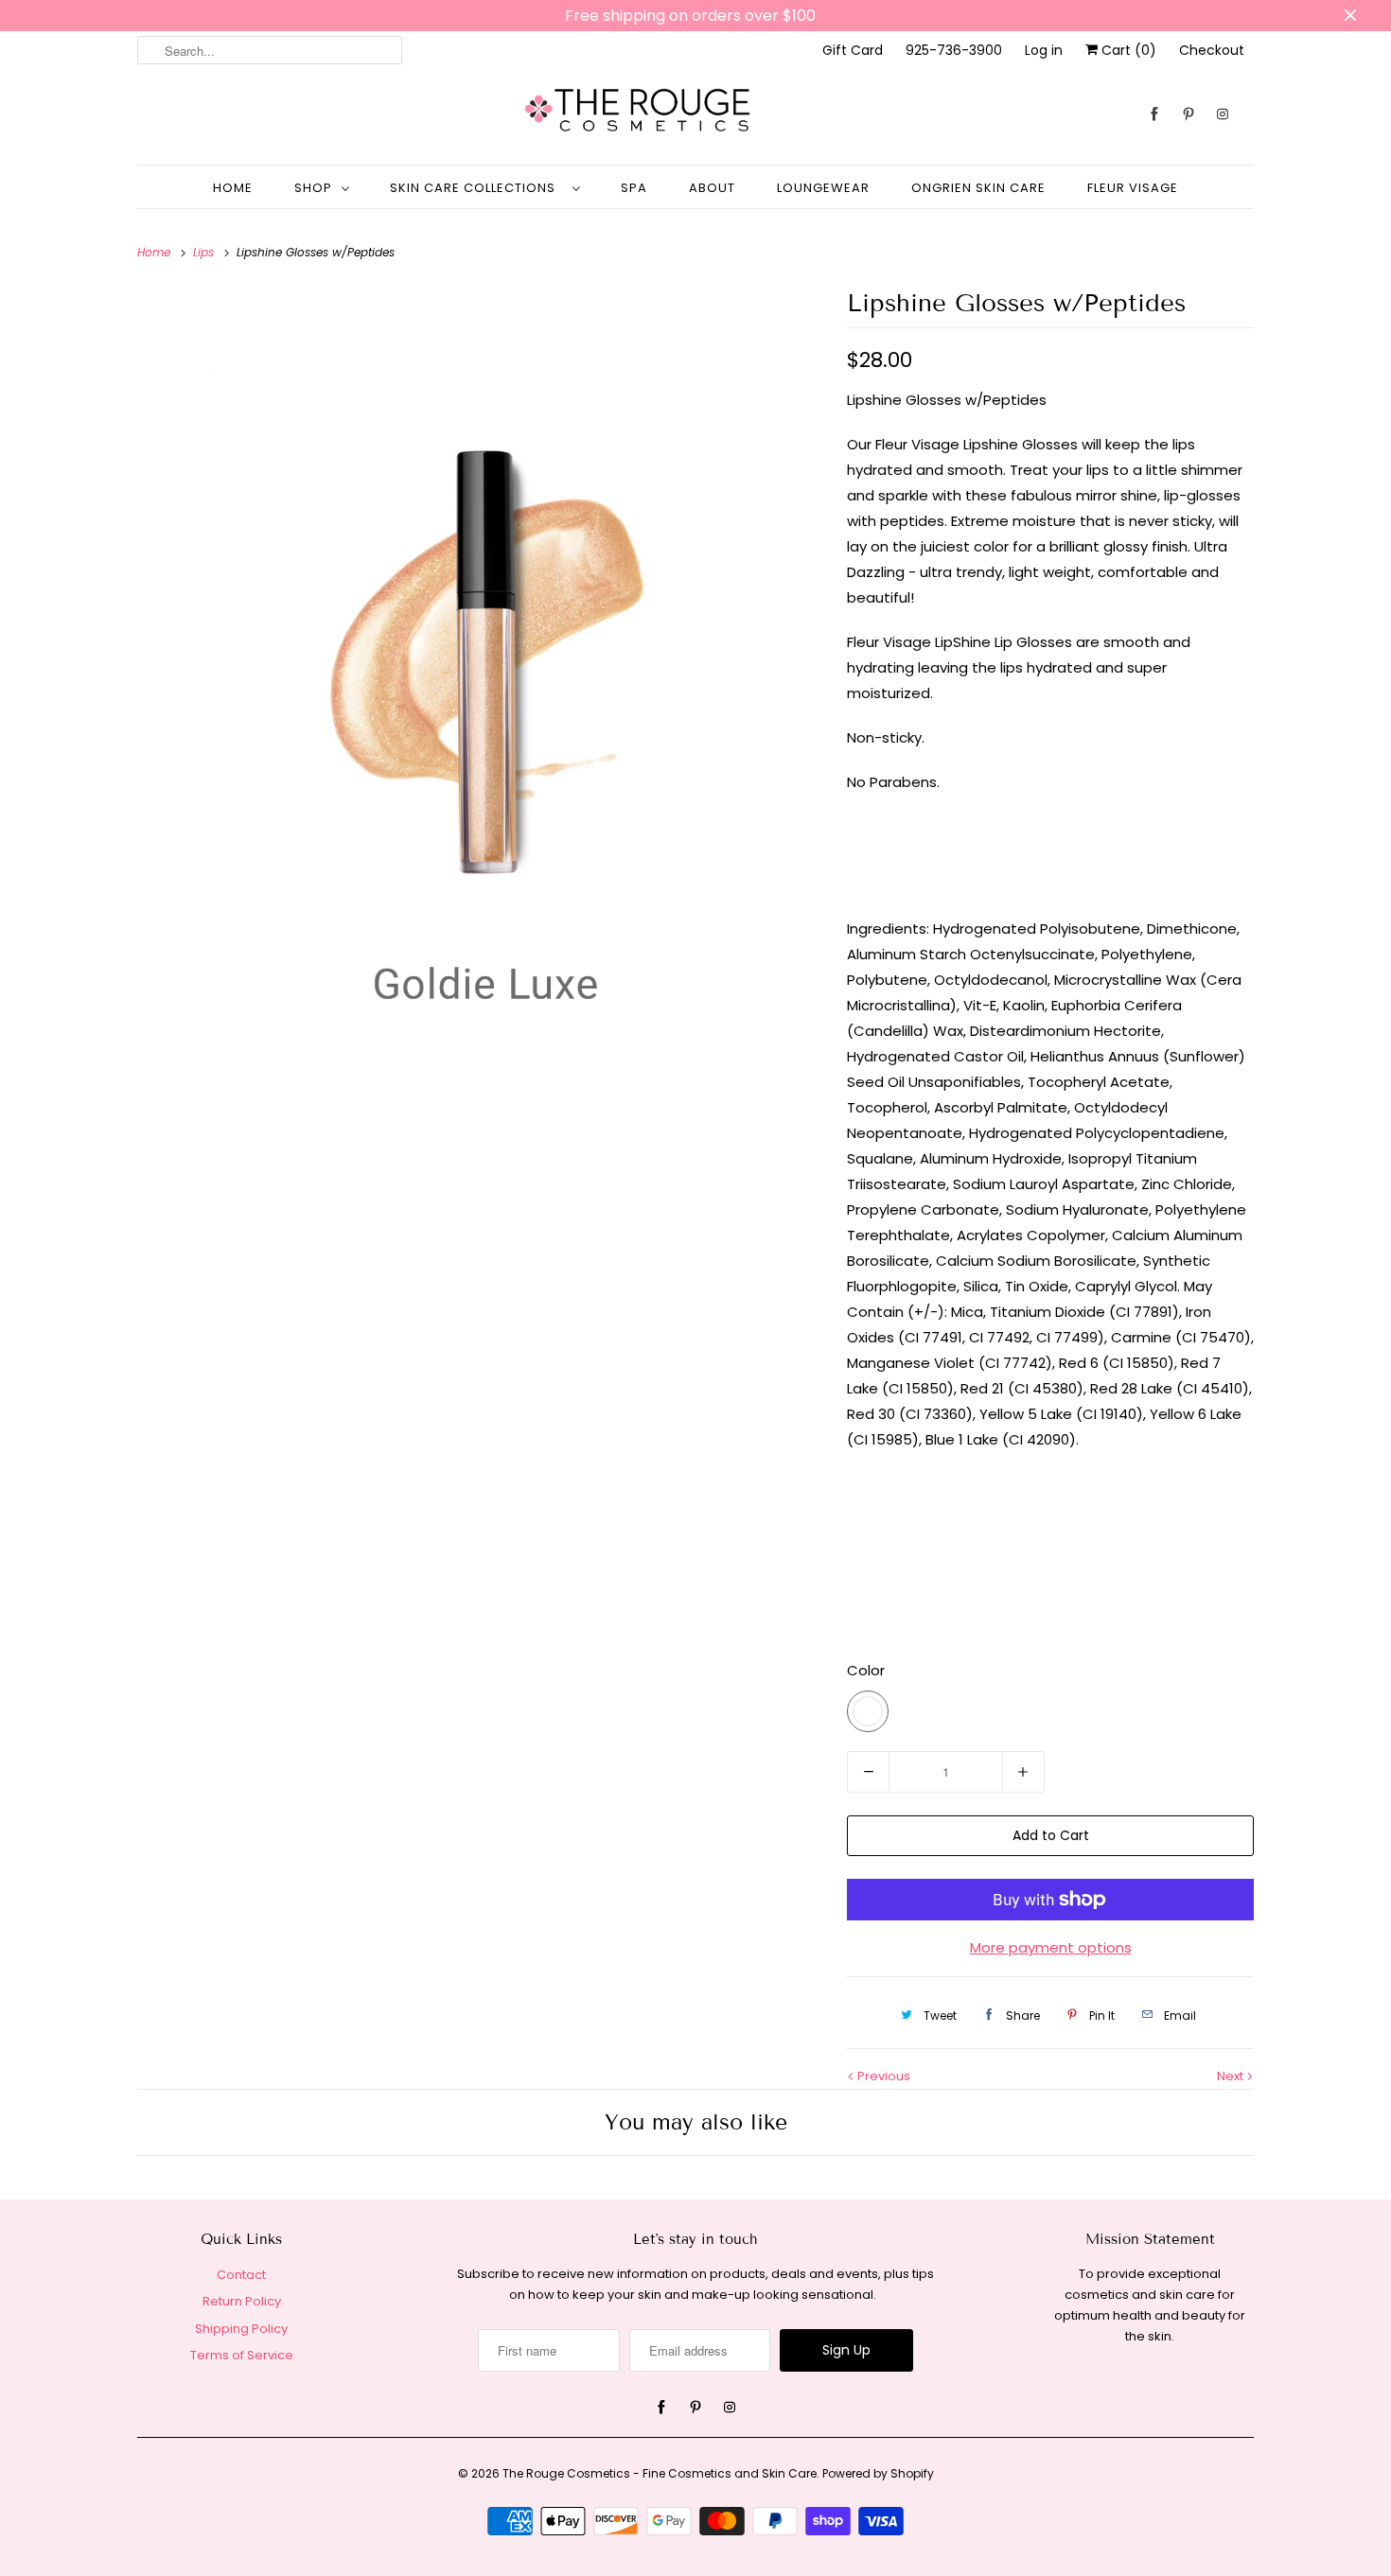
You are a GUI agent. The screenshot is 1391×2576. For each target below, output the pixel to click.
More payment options (1051, 1947)
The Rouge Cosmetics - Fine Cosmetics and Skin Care (660, 2473)
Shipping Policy (241, 2329)
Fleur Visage (1133, 188)
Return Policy (242, 2301)
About (712, 188)
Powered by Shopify (878, 2473)
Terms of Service (242, 2355)
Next (1232, 2076)
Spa (634, 188)
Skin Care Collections (476, 188)
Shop (313, 188)
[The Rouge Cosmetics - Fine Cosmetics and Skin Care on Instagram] (1223, 114)
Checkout (1212, 50)
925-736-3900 (954, 50)
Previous (882, 2076)
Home (233, 188)
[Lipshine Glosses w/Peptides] (483, 691)
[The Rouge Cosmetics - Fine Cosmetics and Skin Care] (695, 114)
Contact (241, 2275)
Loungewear (823, 188)
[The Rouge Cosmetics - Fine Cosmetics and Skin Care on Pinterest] (1189, 114)
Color (866, 1670)
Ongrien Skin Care (978, 188)
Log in (1044, 50)
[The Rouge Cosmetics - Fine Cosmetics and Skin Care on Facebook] (1154, 114)
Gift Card (853, 50)
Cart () (1127, 50)
